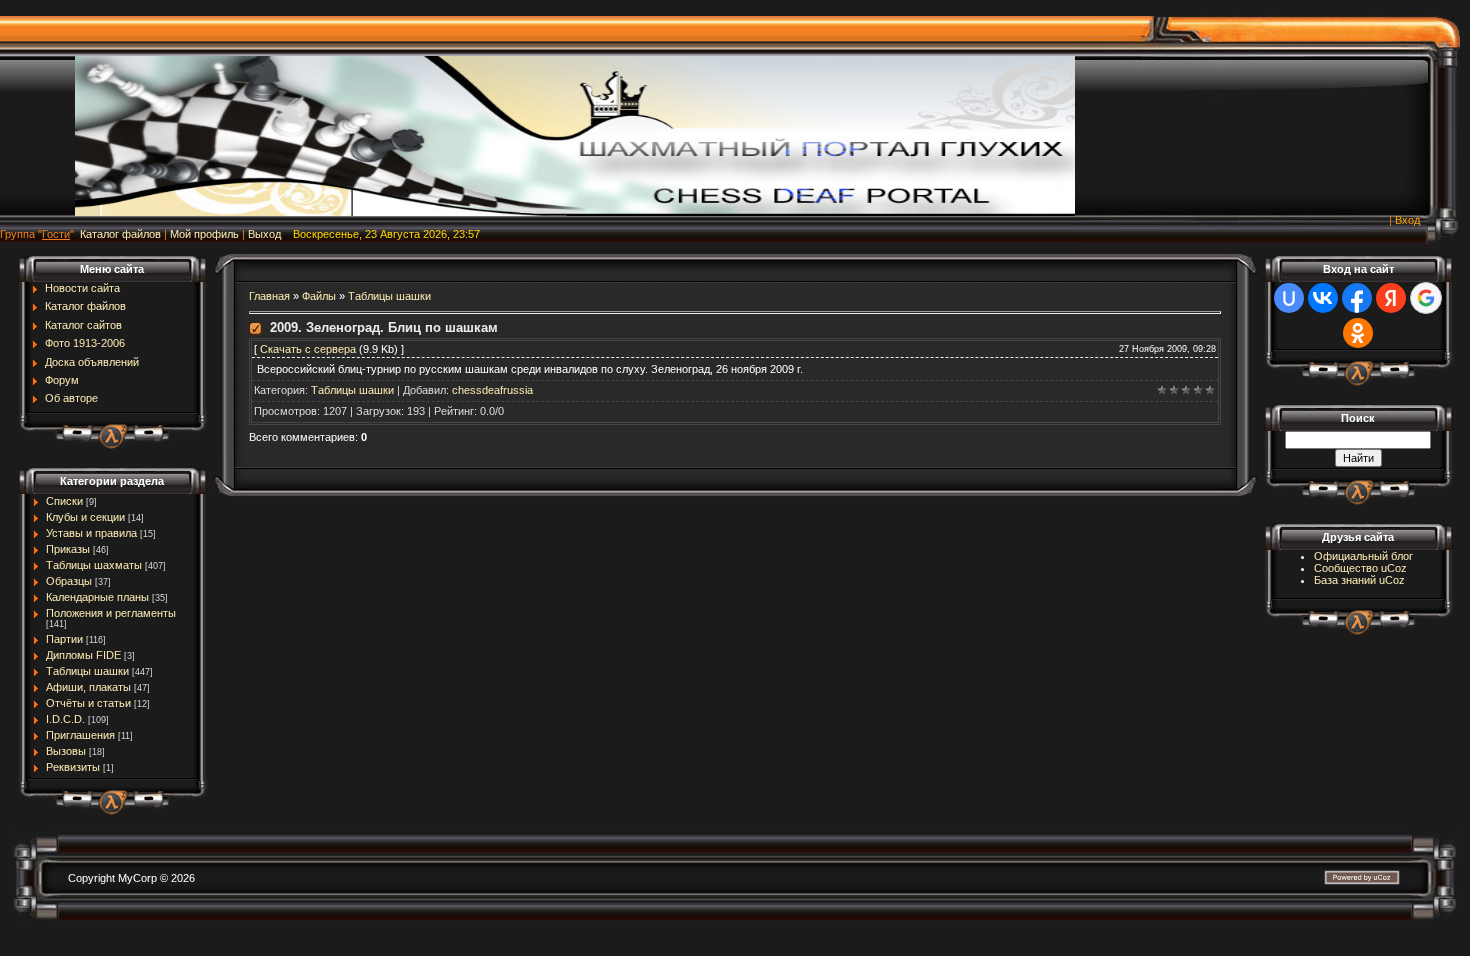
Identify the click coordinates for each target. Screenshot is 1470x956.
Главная (269, 296)
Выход (264, 234)
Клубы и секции (85, 517)
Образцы (69, 581)
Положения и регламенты (111, 613)
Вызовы (66, 751)
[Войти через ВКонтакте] (1323, 298)
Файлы (319, 296)
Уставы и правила (91, 533)
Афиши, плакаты (88, 687)
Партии (64, 639)
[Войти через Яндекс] (1391, 298)
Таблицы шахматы (94, 565)
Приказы (68, 549)
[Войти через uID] (1289, 298)
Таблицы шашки (87, 671)
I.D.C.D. (65, 719)
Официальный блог (1363, 556)
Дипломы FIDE (83, 655)
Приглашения (80, 735)
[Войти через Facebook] (1357, 298)
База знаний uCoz (1359, 580)
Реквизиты (73, 767)
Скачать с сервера (308, 349)
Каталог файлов (120, 234)
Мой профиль (204, 234)
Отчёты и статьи (88, 703)
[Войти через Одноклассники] (1358, 333)
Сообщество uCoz (1360, 568)
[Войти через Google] (1426, 298)
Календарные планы (97, 597)
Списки (64, 501)
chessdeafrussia (492, 390)
